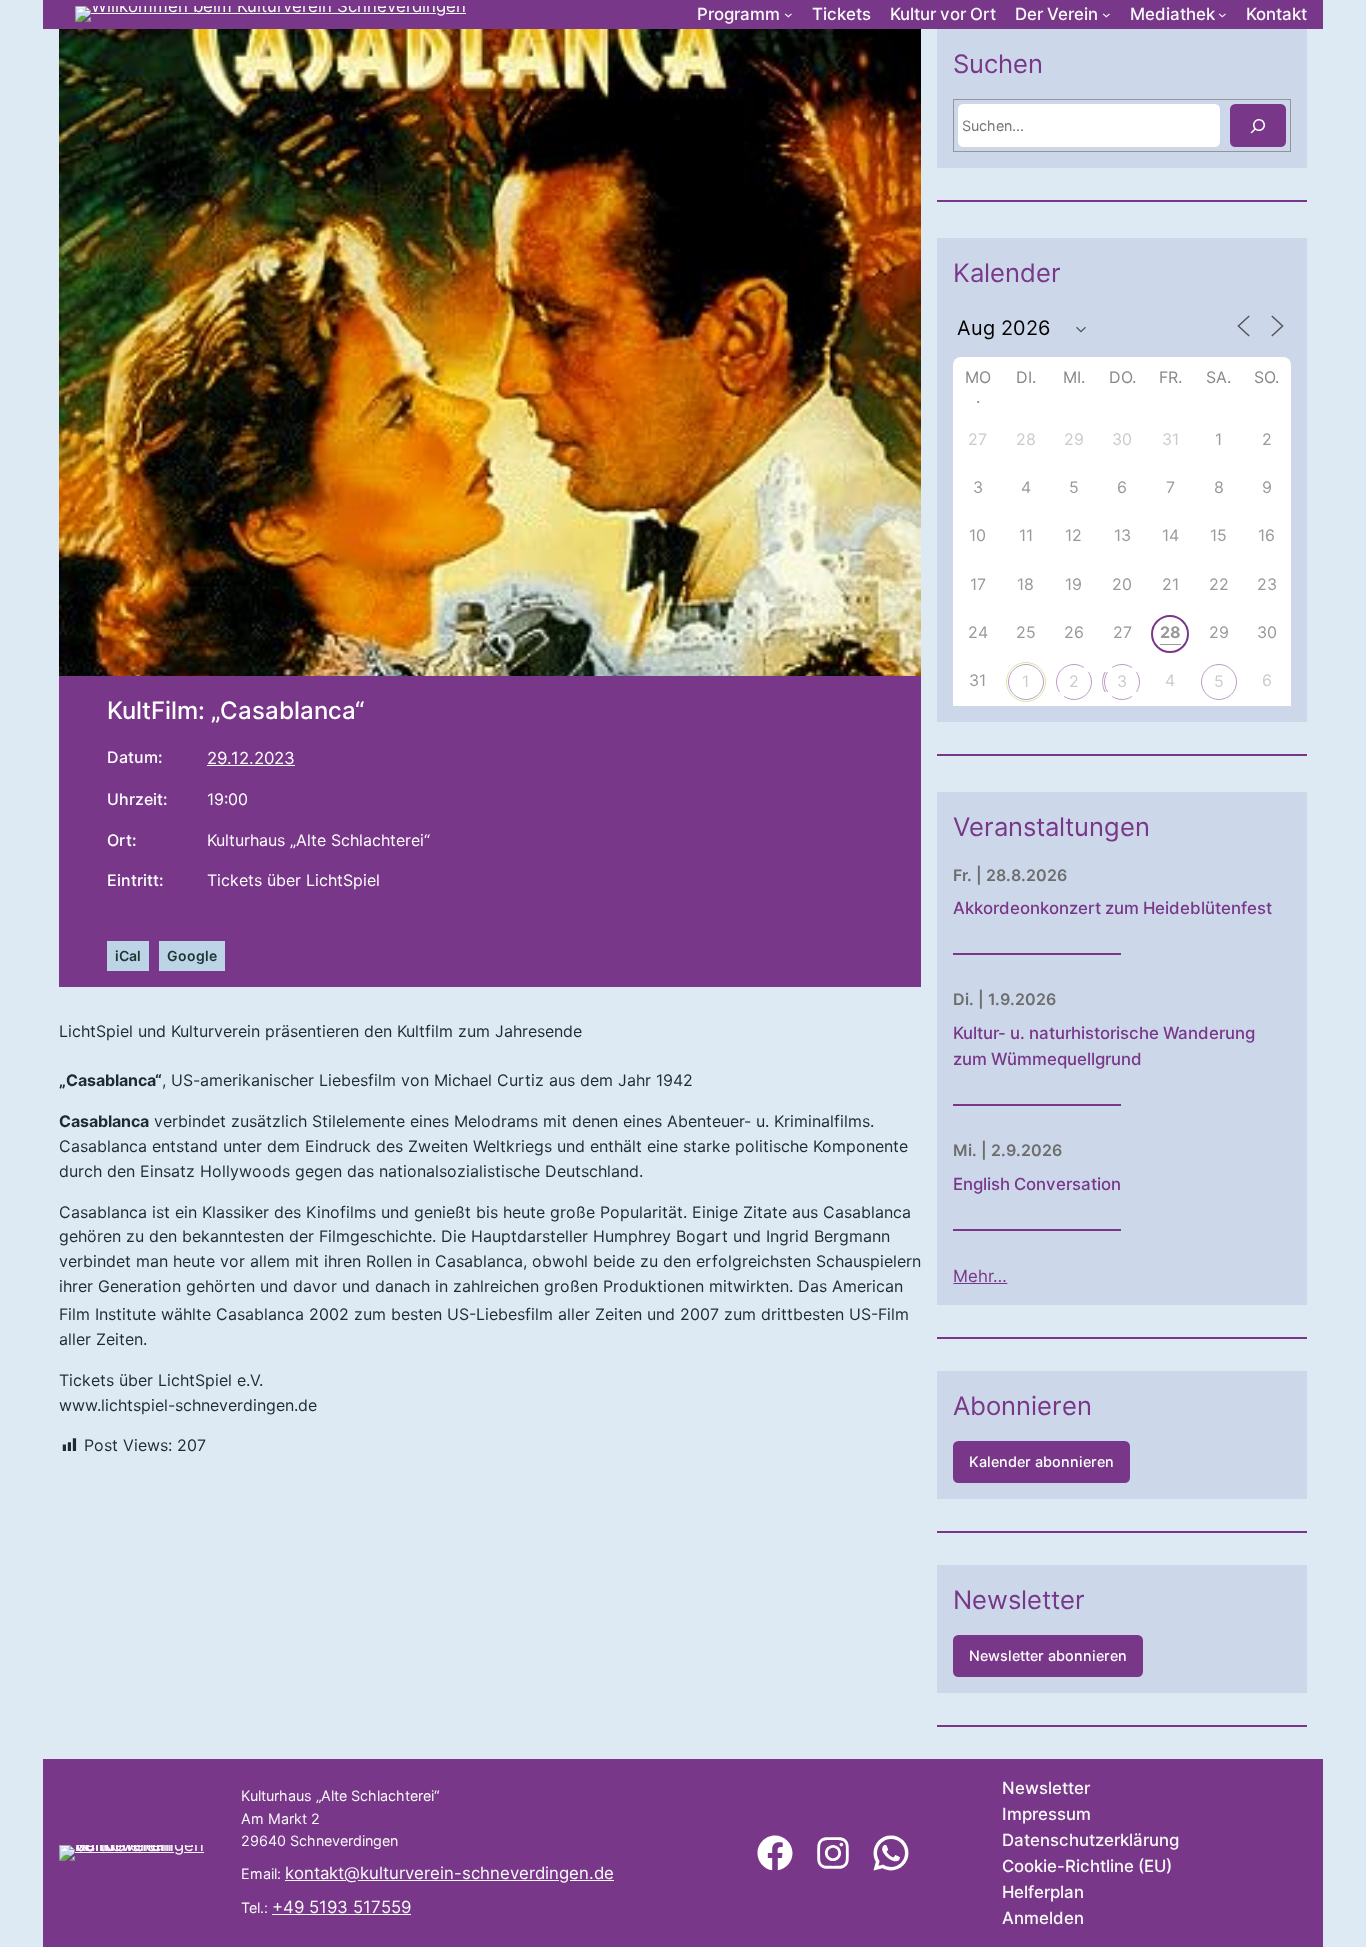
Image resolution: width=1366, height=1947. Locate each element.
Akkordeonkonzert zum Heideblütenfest (1112, 908)
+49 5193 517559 (341, 1907)
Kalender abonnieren (1041, 1461)
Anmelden (1043, 1918)
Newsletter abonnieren (1048, 1655)
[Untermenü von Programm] (788, 14)
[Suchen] (1258, 125)
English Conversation (1037, 1184)
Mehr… (980, 1276)
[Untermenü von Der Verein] (1106, 14)
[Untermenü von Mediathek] (1222, 14)
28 (1170, 632)
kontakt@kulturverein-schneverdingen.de (449, 1873)
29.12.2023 (251, 758)
